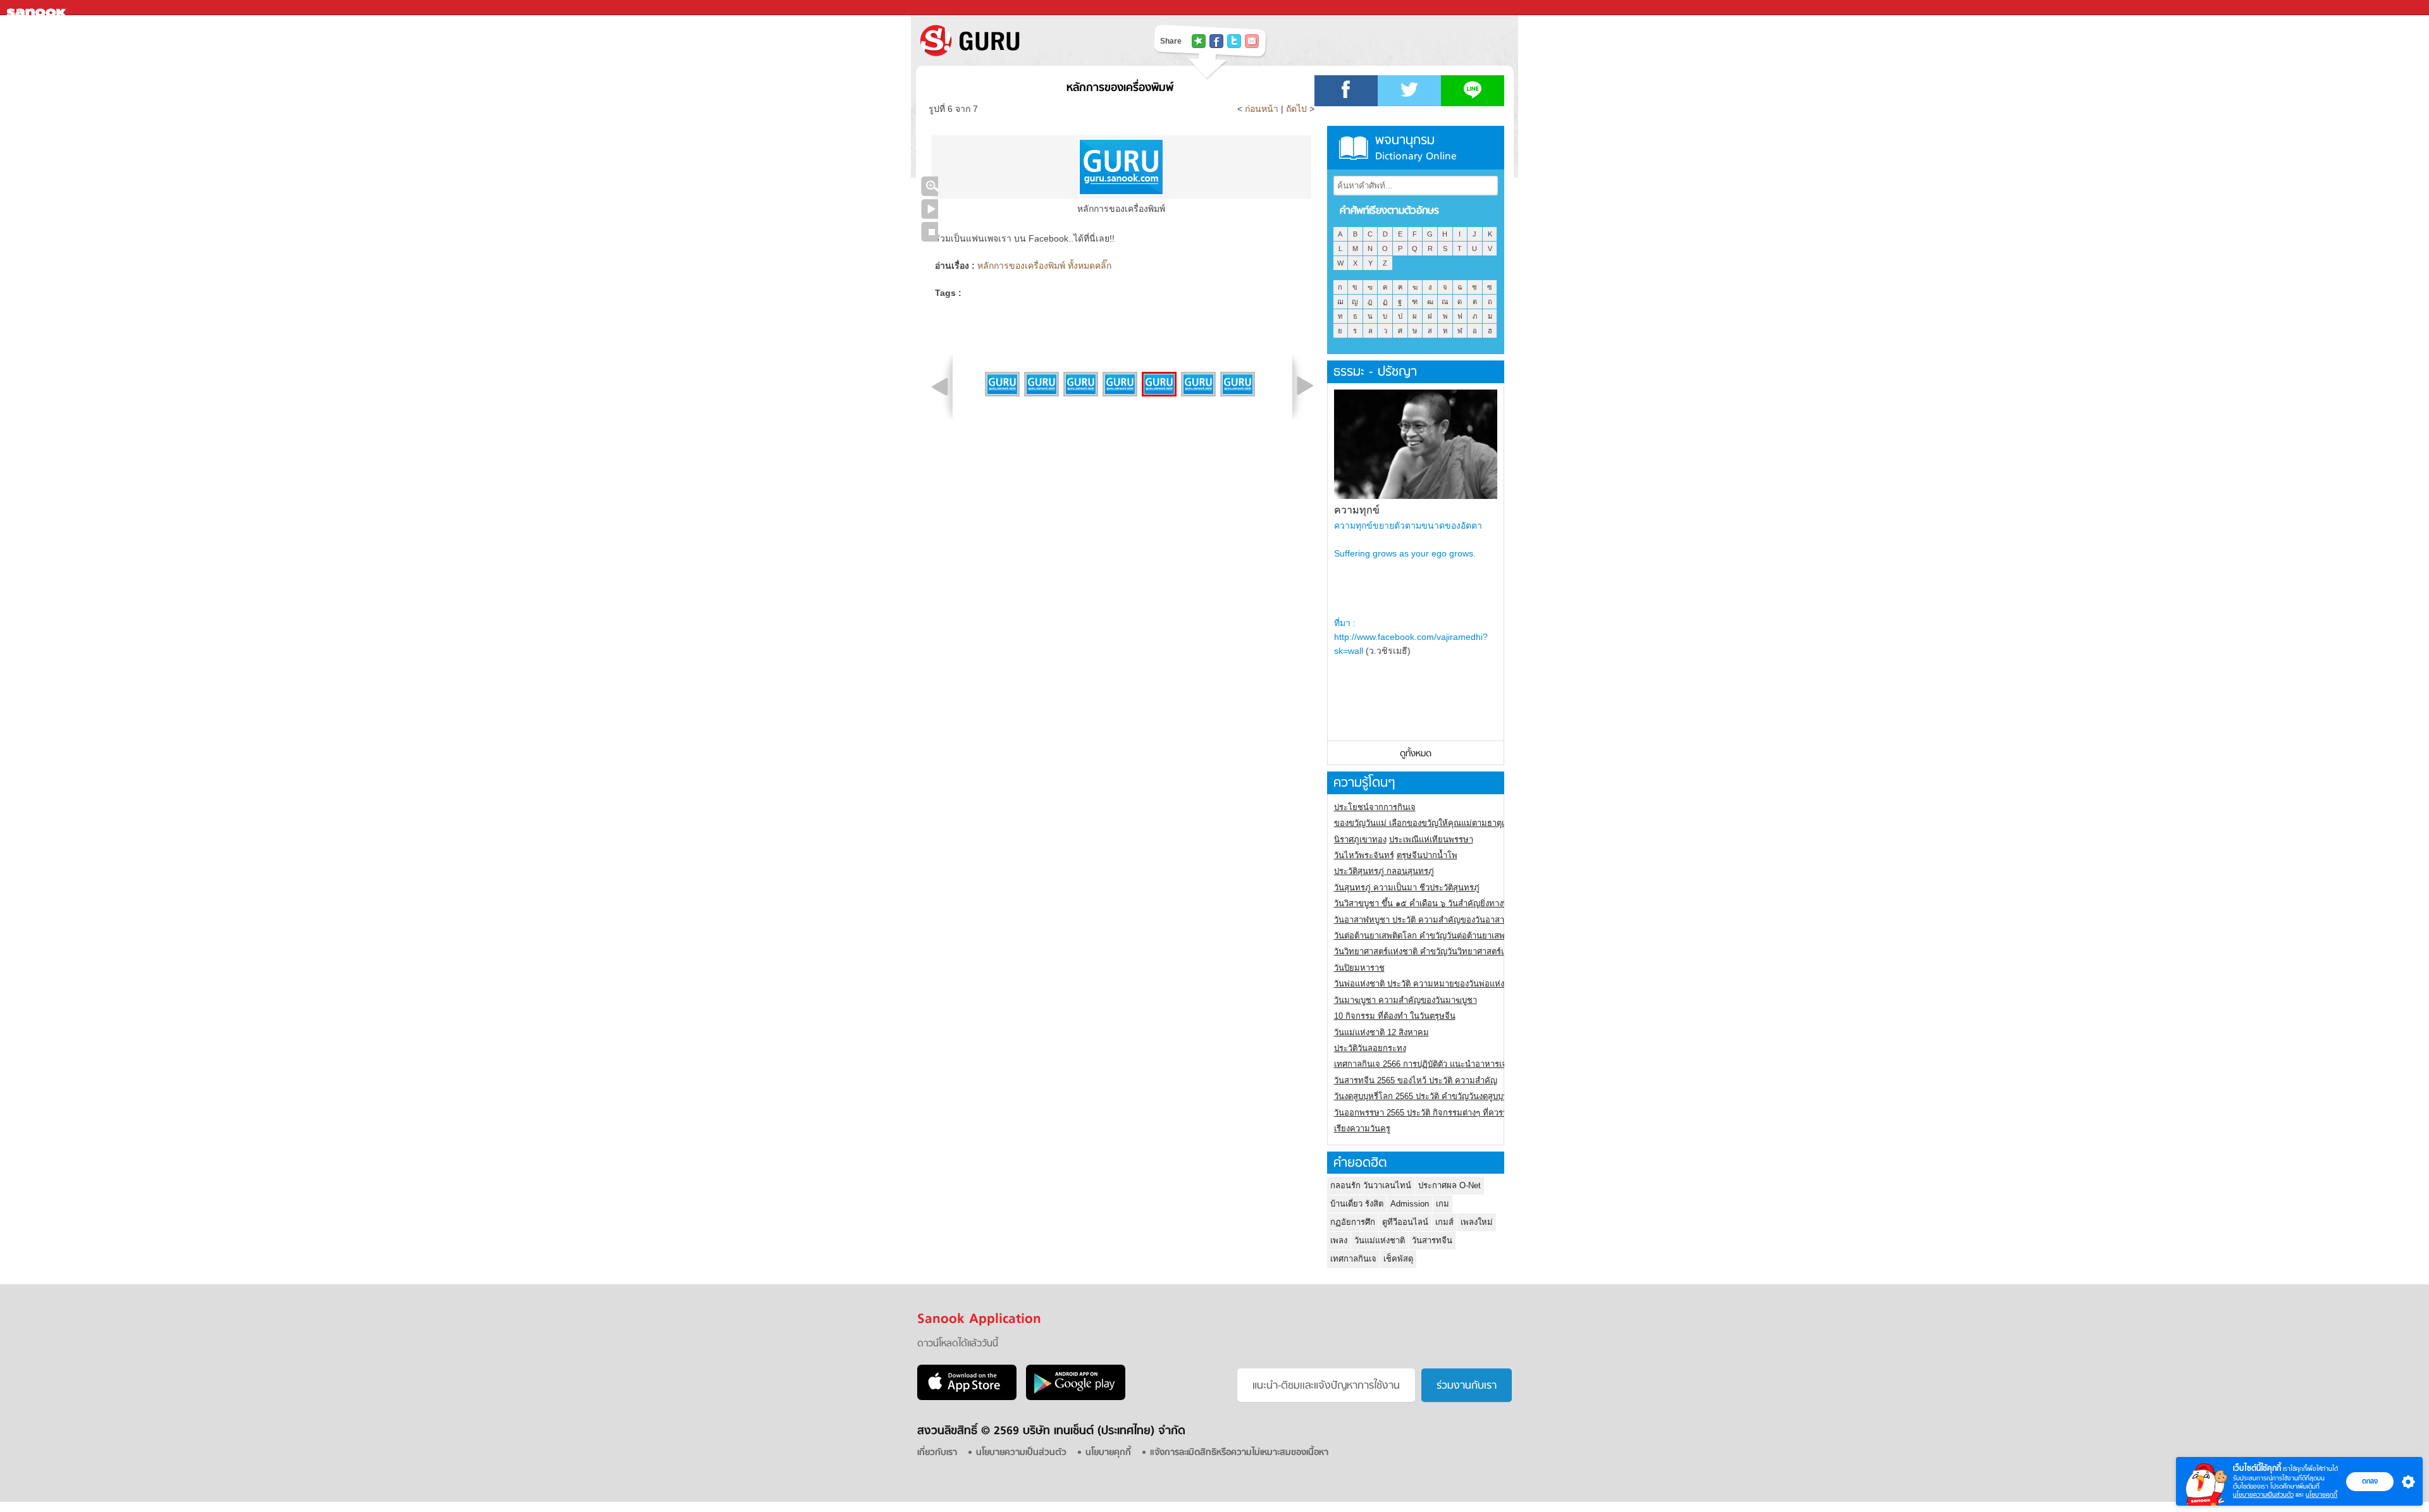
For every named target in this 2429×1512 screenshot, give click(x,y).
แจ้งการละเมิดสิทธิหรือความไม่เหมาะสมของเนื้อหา (1239, 1453)
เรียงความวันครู (1362, 1128)
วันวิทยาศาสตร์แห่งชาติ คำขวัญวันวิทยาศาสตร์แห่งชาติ (1432, 951)
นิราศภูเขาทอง (1360, 839)
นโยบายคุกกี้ (2321, 1495)
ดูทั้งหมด (1416, 754)
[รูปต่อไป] (1305, 386)
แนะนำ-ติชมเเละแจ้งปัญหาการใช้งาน (1326, 1386)
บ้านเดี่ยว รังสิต (1357, 1204)
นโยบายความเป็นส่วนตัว (2263, 1495)
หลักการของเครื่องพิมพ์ (1120, 88)
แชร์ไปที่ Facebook (1216, 41)
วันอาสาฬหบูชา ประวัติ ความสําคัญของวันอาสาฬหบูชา (1432, 920)
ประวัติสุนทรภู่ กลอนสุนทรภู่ (1384, 871)
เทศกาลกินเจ (1353, 1259)
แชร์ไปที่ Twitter (1234, 41)
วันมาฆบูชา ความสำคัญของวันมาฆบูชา (1406, 1000)
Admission (1410, 1204)
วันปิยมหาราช (1359, 968)
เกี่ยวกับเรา (937, 1453)
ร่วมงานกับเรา (1467, 1386)
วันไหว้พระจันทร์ (1364, 855)
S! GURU (1022, 40)
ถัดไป (1296, 109)
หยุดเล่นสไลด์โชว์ (930, 232)
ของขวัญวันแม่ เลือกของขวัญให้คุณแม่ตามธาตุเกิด (1424, 823)
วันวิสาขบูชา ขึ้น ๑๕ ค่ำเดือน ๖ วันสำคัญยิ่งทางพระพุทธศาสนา (1446, 903)
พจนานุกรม (1416, 148)
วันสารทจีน (1432, 1240)
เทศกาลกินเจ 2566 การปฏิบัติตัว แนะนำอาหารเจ (1420, 1064)
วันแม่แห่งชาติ (1380, 1240)
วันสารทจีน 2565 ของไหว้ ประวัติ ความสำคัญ (1416, 1080)
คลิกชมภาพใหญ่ (930, 186)
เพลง (1339, 1240)
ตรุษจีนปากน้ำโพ (1427, 855)
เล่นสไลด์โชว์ (930, 209)
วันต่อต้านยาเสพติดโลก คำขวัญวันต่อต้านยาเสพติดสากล (1434, 936)
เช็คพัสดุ (1398, 1259)
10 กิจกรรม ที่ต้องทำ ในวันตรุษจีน (1395, 1016)
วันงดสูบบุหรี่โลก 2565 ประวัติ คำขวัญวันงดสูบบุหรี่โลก (1431, 1096)
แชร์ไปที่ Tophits (1199, 41)
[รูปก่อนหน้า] (940, 386)
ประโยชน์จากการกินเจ (1375, 807)
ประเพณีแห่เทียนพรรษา (1431, 839)
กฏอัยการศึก (1353, 1222)
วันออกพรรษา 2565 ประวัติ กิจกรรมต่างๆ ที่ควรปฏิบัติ (1429, 1113)
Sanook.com (38, 8)
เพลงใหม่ (1477, 1222)
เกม (1443, 1204)
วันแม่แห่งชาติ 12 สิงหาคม (1381, 1032)
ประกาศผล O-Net (1449, 1185)
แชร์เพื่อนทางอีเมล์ (1252, 41)
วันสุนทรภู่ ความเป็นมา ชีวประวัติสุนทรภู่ (1407, 888)
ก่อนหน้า (1263, 109)
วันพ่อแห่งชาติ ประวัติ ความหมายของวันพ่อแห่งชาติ (1427, 984)
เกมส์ (1444, 1222)
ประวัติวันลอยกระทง (1370, 1048)
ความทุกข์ (1357, 510)
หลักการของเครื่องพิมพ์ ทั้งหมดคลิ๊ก (1044, 266)
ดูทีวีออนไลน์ (1405, 1222)
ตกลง (2370, 1481)
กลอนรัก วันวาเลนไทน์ (1371, 1185)
